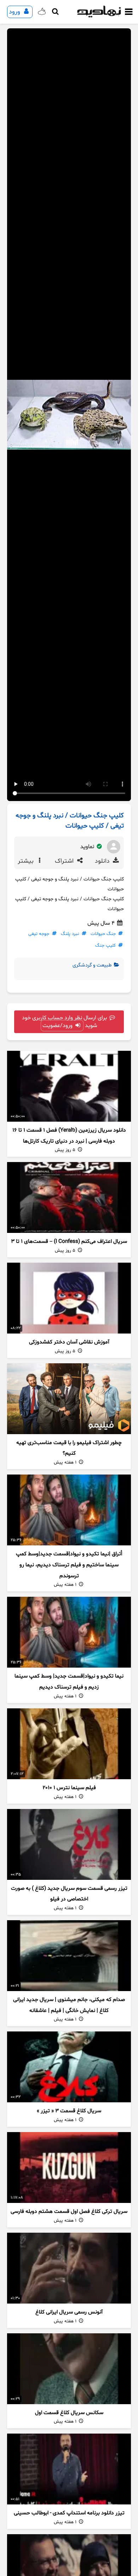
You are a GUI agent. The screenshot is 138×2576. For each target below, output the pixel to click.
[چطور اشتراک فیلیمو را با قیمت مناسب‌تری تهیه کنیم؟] (69, 1399)
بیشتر (27, 861)
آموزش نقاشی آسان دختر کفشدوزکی (69, 1342)
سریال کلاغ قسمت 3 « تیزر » (69, 2111)
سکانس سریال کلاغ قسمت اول (69, 2413)
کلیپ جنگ (105, 946)
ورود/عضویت (58, 1026)
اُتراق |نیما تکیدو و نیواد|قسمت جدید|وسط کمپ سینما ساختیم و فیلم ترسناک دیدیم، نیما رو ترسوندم (69, 1565)
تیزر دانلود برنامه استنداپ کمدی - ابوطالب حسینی (69, 2513)
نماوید (88, 847)
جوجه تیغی (39, 934)
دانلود (103, 861)
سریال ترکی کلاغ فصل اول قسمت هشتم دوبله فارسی (69, 2212)
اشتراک (65, 861)
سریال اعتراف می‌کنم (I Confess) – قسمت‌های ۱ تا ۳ (69, 1242)
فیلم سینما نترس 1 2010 (69, 1788)
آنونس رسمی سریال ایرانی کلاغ (69, 2312)
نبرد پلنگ (70, 934)
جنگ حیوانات (103, 934)
